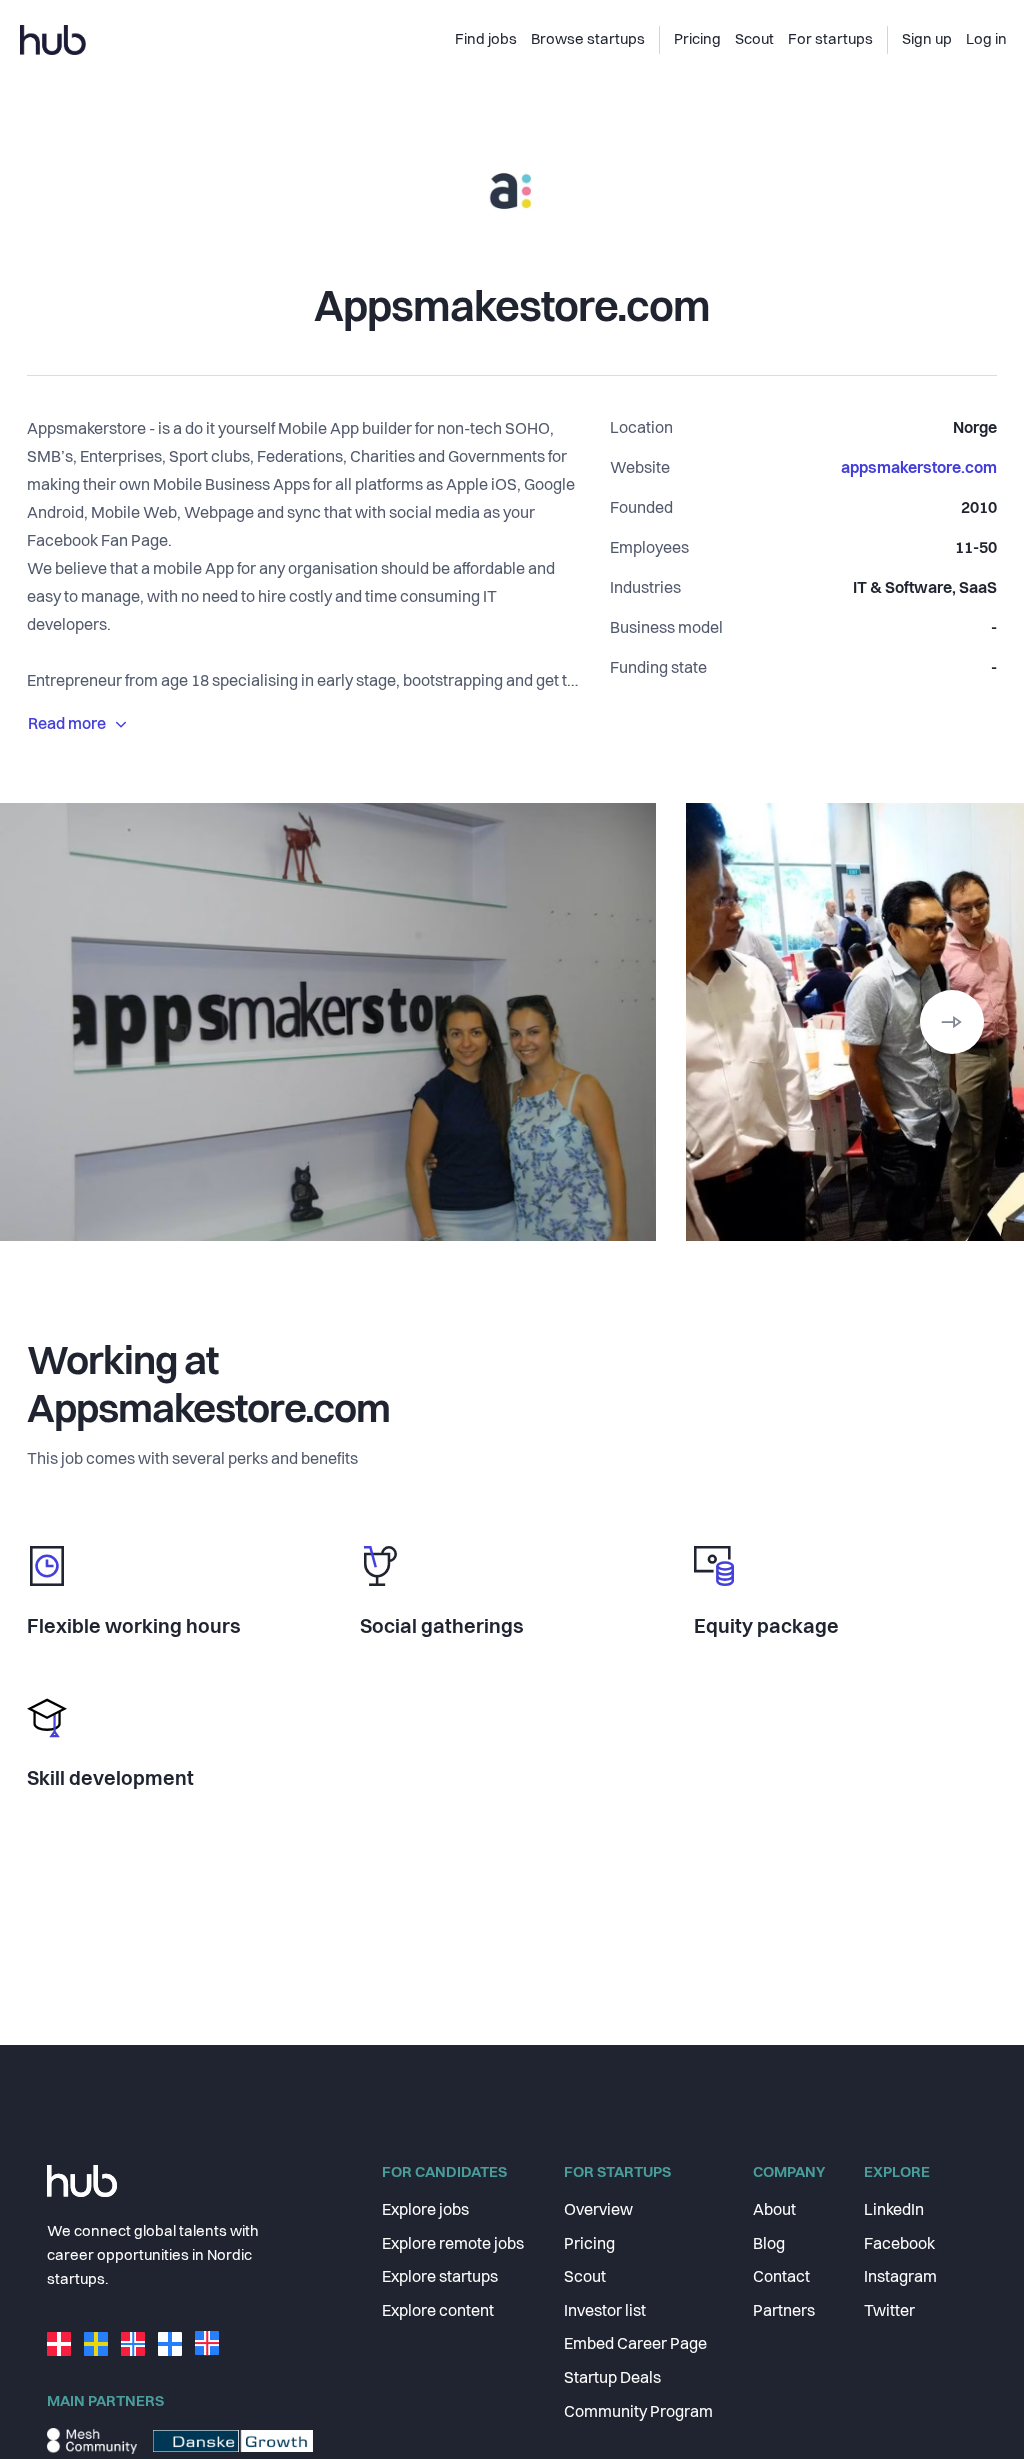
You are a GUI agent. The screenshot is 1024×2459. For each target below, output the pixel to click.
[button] (952, 1022)
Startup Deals (612, 2379)
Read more (67, 725)
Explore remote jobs (453, 2245)
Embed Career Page (635, 2345)
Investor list (605, 2312)
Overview (598, 2211)
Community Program (638, 2413)
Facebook (899, 2245)
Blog (769, 2245)
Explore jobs (425, 2211)
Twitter (889, 2312)
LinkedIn (894, 2211)
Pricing (589, 2245)
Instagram (900, 2278)
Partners (784, 2312)
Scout (585, 2278)
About (774, 2211)
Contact (781, 2278)
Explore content (438, 2312)
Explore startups (440, 2278)
